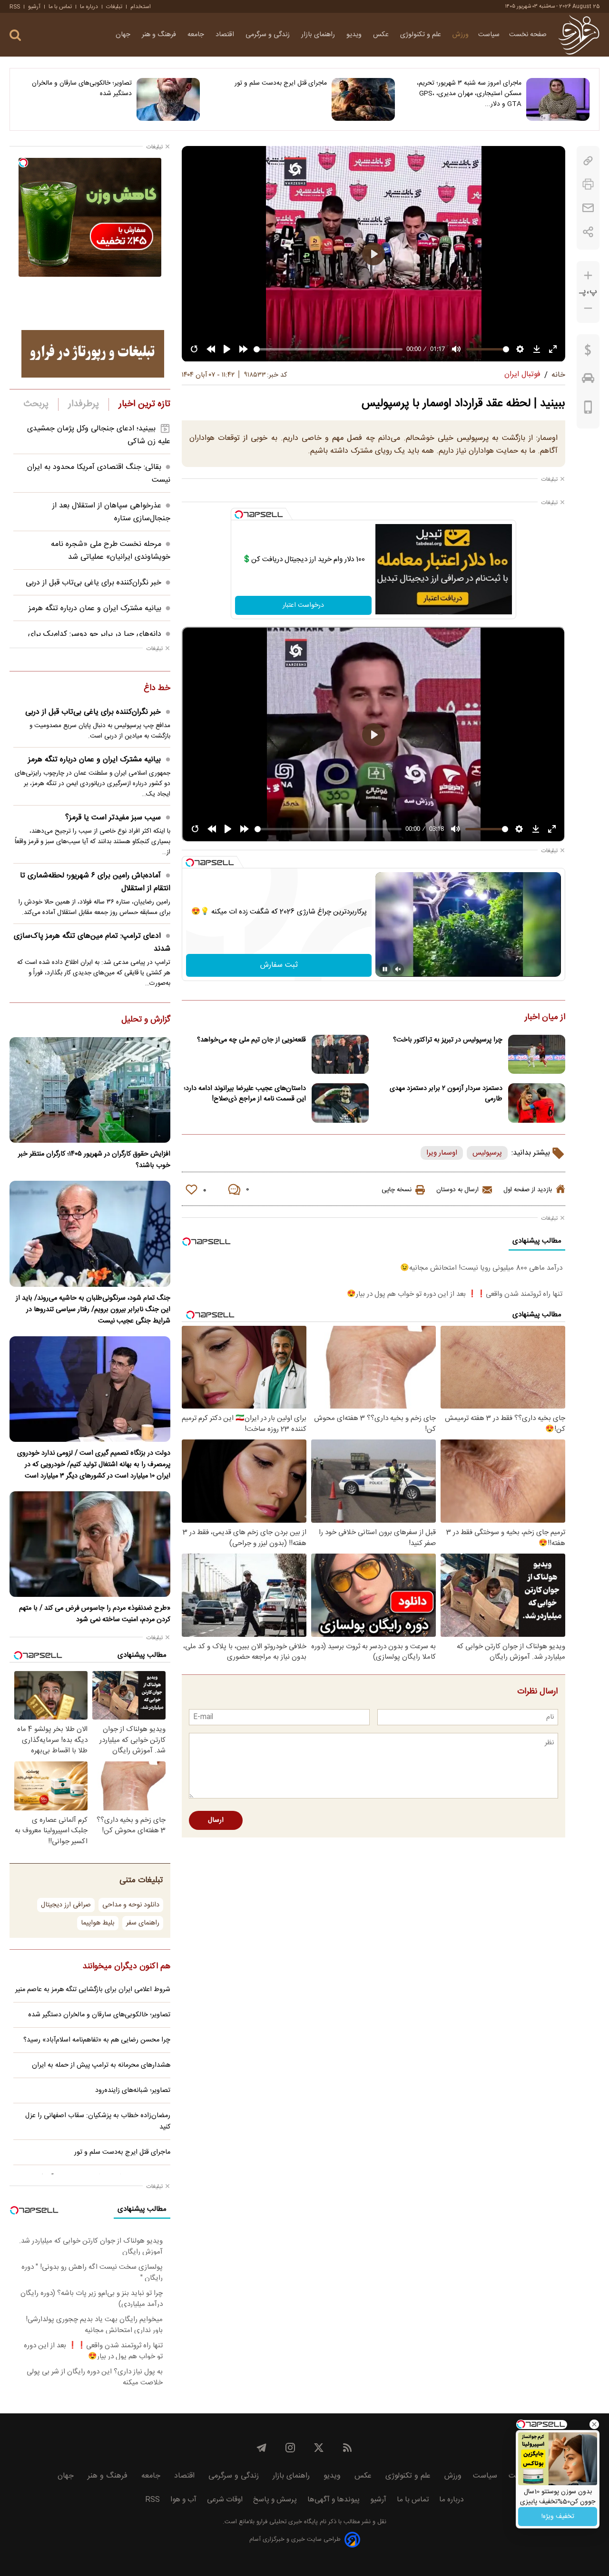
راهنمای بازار (319, 35)
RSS (15, 7)
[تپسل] (239, 515)
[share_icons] (588, 232)
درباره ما (89, 7)
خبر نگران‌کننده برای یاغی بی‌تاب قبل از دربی (93, 583)
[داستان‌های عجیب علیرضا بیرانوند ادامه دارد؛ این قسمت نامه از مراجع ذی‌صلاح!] (340, 1103)
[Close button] (594, 2424)
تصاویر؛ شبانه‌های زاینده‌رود (133, 2090)
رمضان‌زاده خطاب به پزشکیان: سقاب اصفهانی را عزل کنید (98, 2121)
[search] (15, 35)
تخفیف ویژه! (558, 2517)
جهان (124, 35)
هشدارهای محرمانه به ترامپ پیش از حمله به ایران (101, 2065)
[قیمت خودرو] (588, 380)
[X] (319, 2448)
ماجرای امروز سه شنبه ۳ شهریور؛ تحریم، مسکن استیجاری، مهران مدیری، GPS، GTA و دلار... (469, 94)
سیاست (489, 35)
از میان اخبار (545, 1018)
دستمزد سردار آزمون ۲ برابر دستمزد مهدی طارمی (446, 1094)
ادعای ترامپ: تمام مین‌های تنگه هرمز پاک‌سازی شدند (92, 943)
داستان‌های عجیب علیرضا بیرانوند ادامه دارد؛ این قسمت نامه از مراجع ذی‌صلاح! (245, 1094)
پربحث (36, 404)
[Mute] (398, 969)
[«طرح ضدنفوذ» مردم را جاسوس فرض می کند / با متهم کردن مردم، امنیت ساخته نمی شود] (90, 1544)
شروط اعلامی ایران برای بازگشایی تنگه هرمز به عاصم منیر (93, 1990)
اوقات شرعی (225, 2500)
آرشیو (34, 7)
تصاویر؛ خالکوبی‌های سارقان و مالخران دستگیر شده (82, 88)
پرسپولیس (487, 1153)
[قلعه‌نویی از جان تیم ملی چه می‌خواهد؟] (340, 1055)
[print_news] (588, 184)
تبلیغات (114, 7)
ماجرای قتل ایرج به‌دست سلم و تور (280, 83)
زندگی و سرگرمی (269, 35)
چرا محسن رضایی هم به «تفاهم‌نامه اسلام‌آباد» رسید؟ (97, 2040)
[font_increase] (588, 276)
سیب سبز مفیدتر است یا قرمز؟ (113, 818)
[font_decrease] (588, 308)
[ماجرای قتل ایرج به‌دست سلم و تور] (363, 99)
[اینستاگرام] (290, 2448)
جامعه (197, 35)
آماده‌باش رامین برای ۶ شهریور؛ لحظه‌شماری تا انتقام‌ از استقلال (95, 882)
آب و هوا (183, 2500)
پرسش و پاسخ (275, 2500)
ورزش (461, 35)
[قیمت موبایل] (588, 409)
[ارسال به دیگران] (588, 208)
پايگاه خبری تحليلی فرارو (286, 2522)
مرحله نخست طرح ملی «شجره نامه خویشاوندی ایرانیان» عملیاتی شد (111, 551)
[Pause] (385, 969)
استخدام (141, 7)
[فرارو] (579, 35)
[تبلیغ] (93, 354)
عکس (382, 35)
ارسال (216, 1820)
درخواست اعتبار (303, 605)
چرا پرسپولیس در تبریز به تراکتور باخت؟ (448, 1040)
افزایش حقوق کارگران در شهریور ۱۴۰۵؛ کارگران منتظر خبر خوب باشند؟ (94, 1160)
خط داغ (157, 689)
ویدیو (355, 35)
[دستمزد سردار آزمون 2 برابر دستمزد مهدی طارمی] (537, 1103)
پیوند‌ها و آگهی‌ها (334, 2500)
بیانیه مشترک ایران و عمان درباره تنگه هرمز (95, 608)
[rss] (347, 2448)
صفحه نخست (528, 35)
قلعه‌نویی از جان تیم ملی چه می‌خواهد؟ (251, 1040)
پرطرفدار (83, 404)
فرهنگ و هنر (160, 35)
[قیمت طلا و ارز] (588, 352)
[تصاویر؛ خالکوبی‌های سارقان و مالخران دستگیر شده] (168, 99)
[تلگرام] (262, 2448)
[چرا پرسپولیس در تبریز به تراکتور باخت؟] (537, 1055)
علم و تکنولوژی (422, 35)
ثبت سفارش (279, 965)
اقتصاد (226, 35)
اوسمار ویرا (442, 1153)
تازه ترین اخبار (144, 404)
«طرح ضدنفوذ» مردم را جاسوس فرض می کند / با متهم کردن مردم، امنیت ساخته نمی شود (95, 1614)
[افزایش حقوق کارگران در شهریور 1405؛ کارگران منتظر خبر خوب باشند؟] (90, 1090)
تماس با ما (60, 7)
